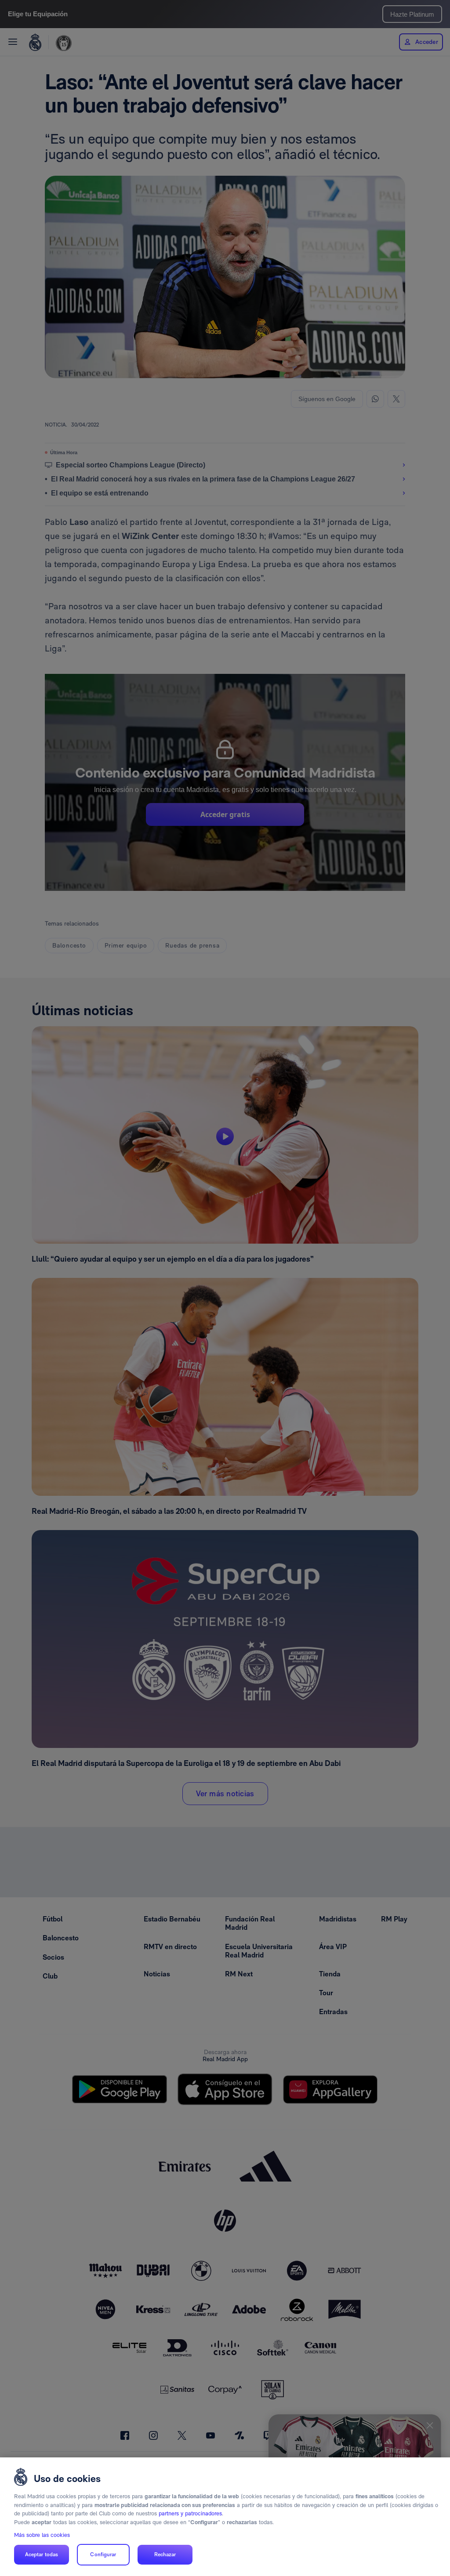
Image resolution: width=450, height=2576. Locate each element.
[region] (225, 2517)
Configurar (103, 2554)
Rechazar (165, 2554)
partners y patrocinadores (190, 2513)
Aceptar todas (42, 2554)
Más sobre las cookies (42, 2535)
